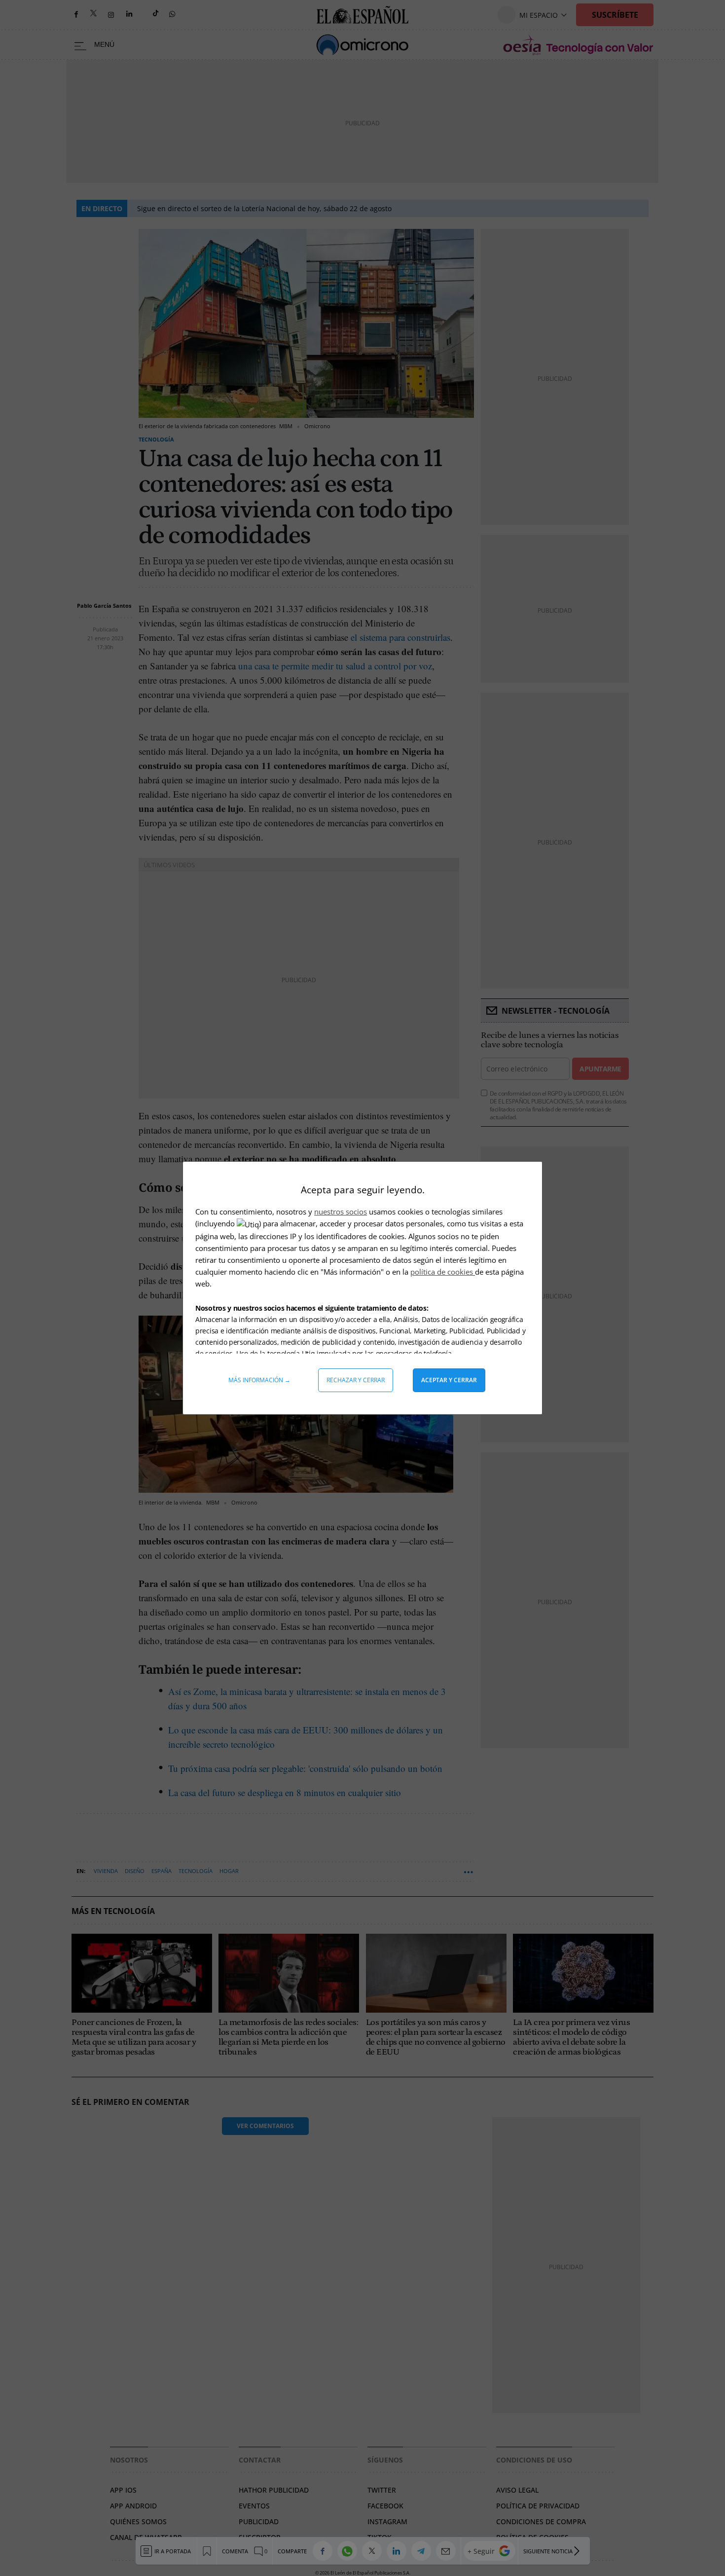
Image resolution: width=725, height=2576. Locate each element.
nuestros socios (341, 1212)
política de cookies (443, 1272)
